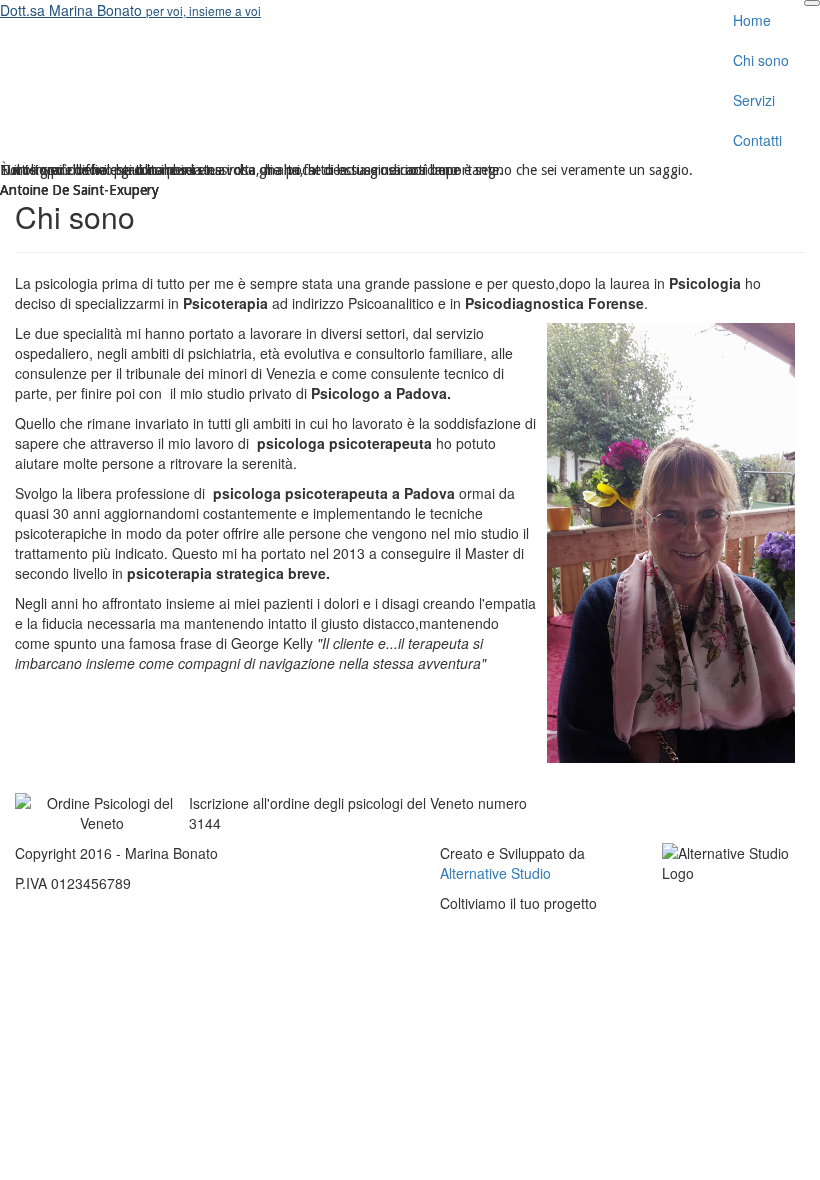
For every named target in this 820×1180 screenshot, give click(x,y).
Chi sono (761, 60)
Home (752, 20)
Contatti (757, 140)
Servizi (754, 100)
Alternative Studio (495, 873)
